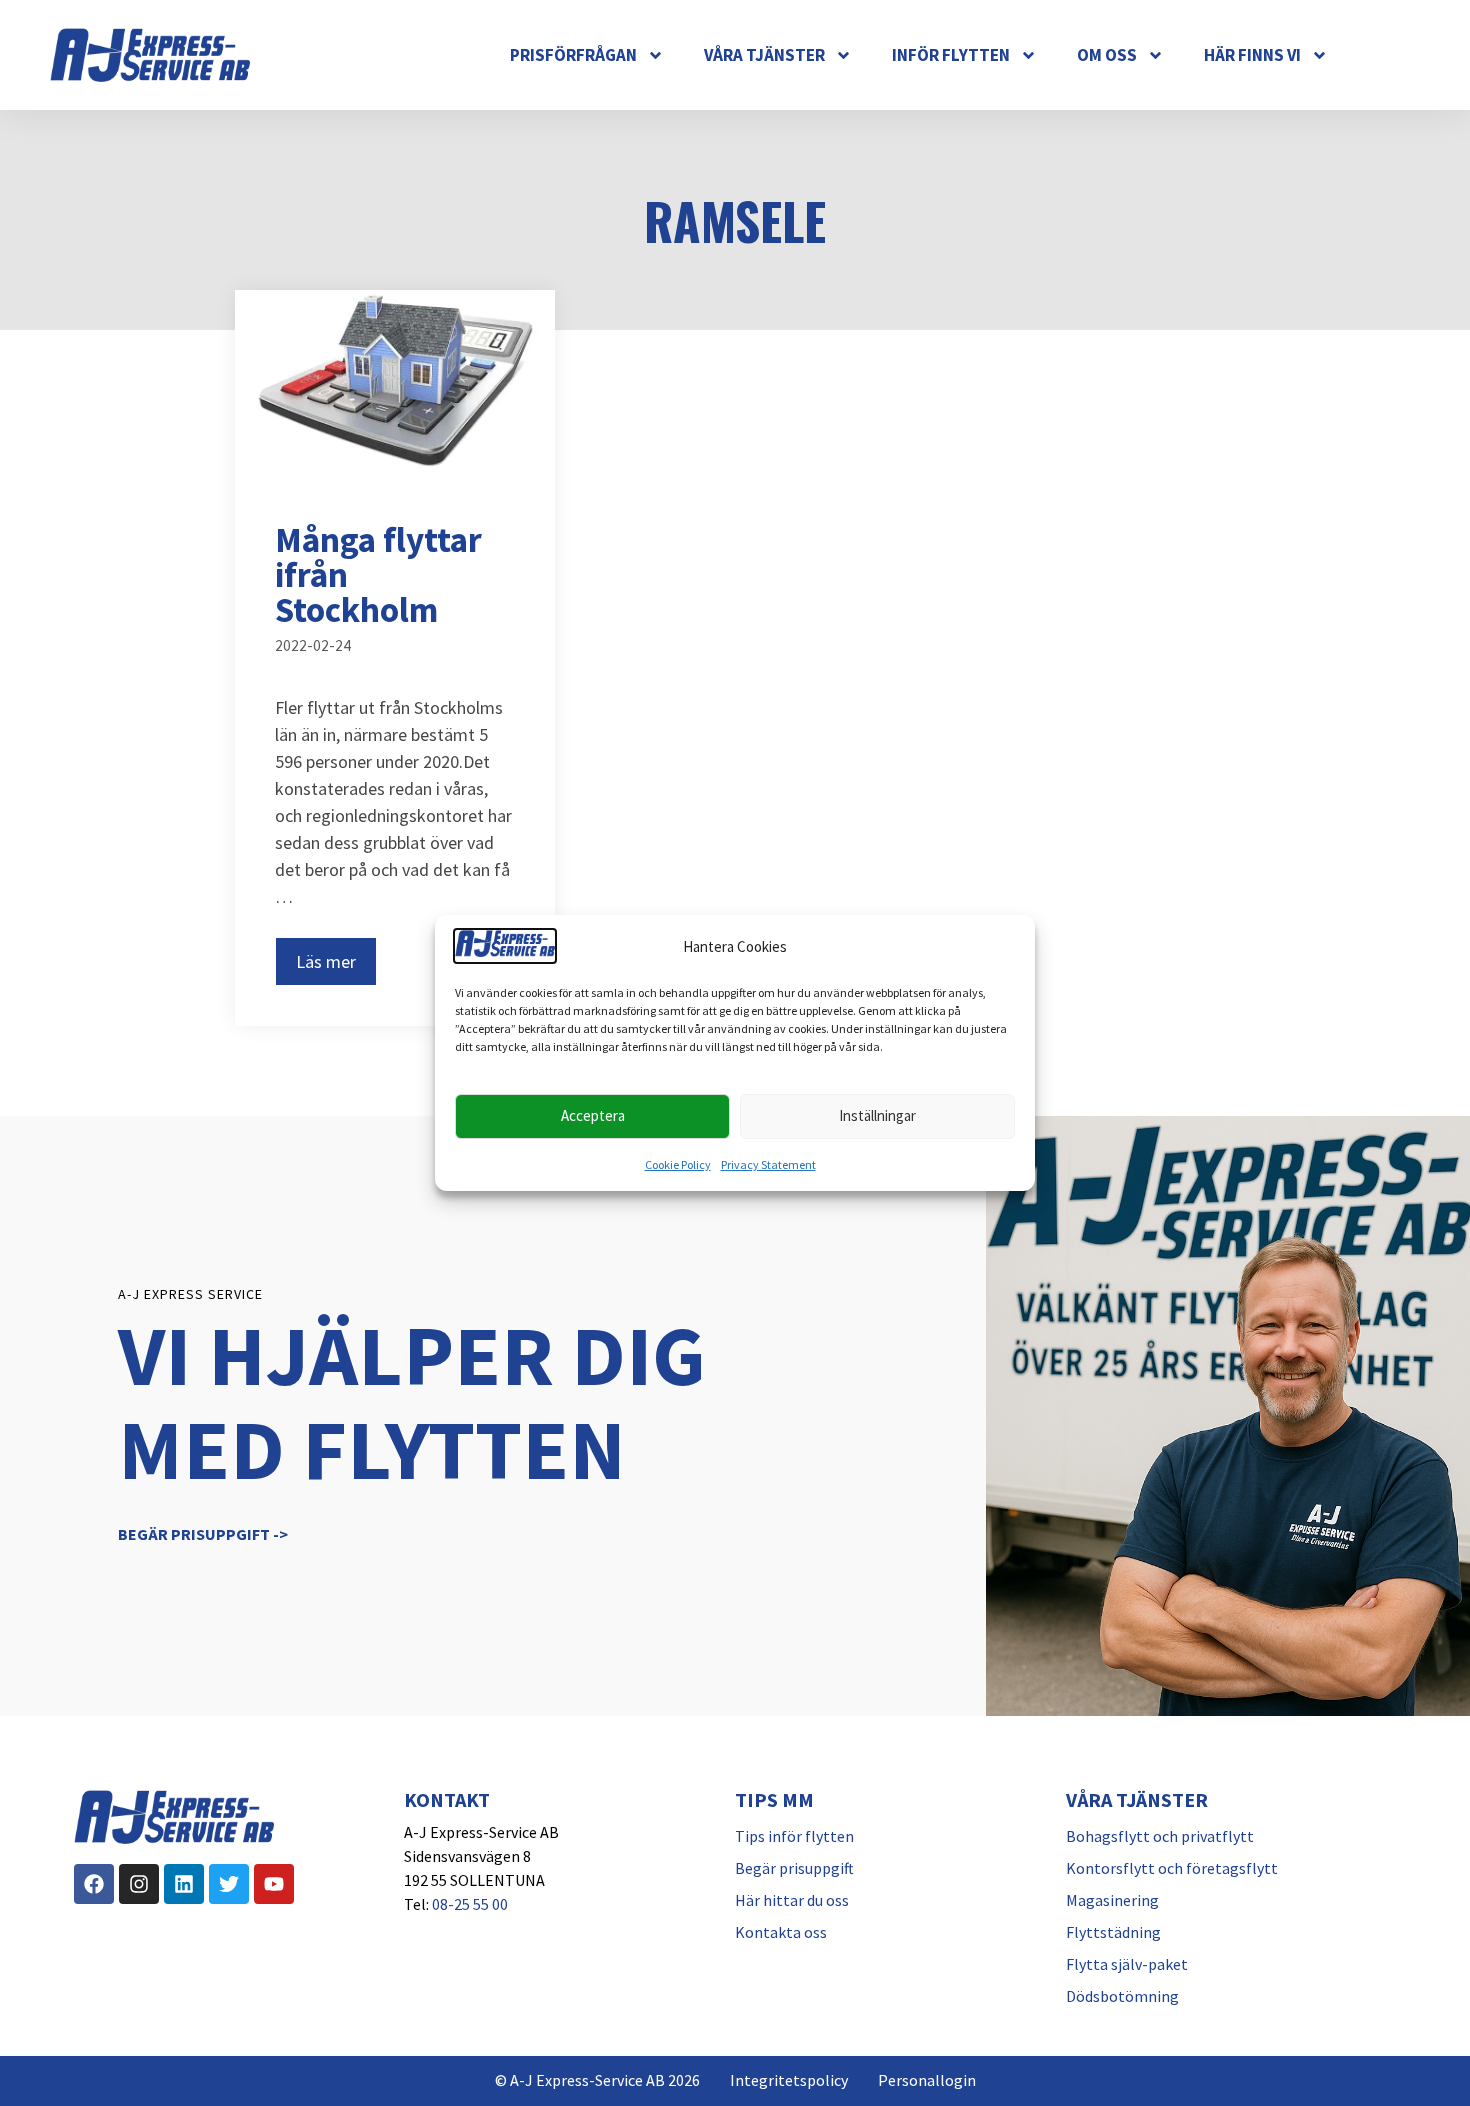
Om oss (1107, 55)
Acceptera (593, 1115)
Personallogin (927, 2080)
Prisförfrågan (573, 55)
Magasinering (1112, 1900)
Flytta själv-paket (1127, 1964)
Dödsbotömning (1122, 1996)
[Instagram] (139, 1884)
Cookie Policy (678, 1164)
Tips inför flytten (794, 1836)
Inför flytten (951, 55)
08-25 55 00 (470, 1904)
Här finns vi (1252, 55)
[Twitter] (229, 1884)
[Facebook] (94, 1884)
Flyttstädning (1113, 1932)
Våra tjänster (764, 55)
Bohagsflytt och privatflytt (1160, 1836)
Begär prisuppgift (794, 1868)
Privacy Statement (768, 1164)
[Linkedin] (184, 1884)
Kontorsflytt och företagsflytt (1172, 1868)
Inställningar (877, 1115)
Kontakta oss (781, 1932)
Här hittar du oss (792, 1900)
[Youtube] (274, 1884)
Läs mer (326, 961)
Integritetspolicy (789, 2080)
